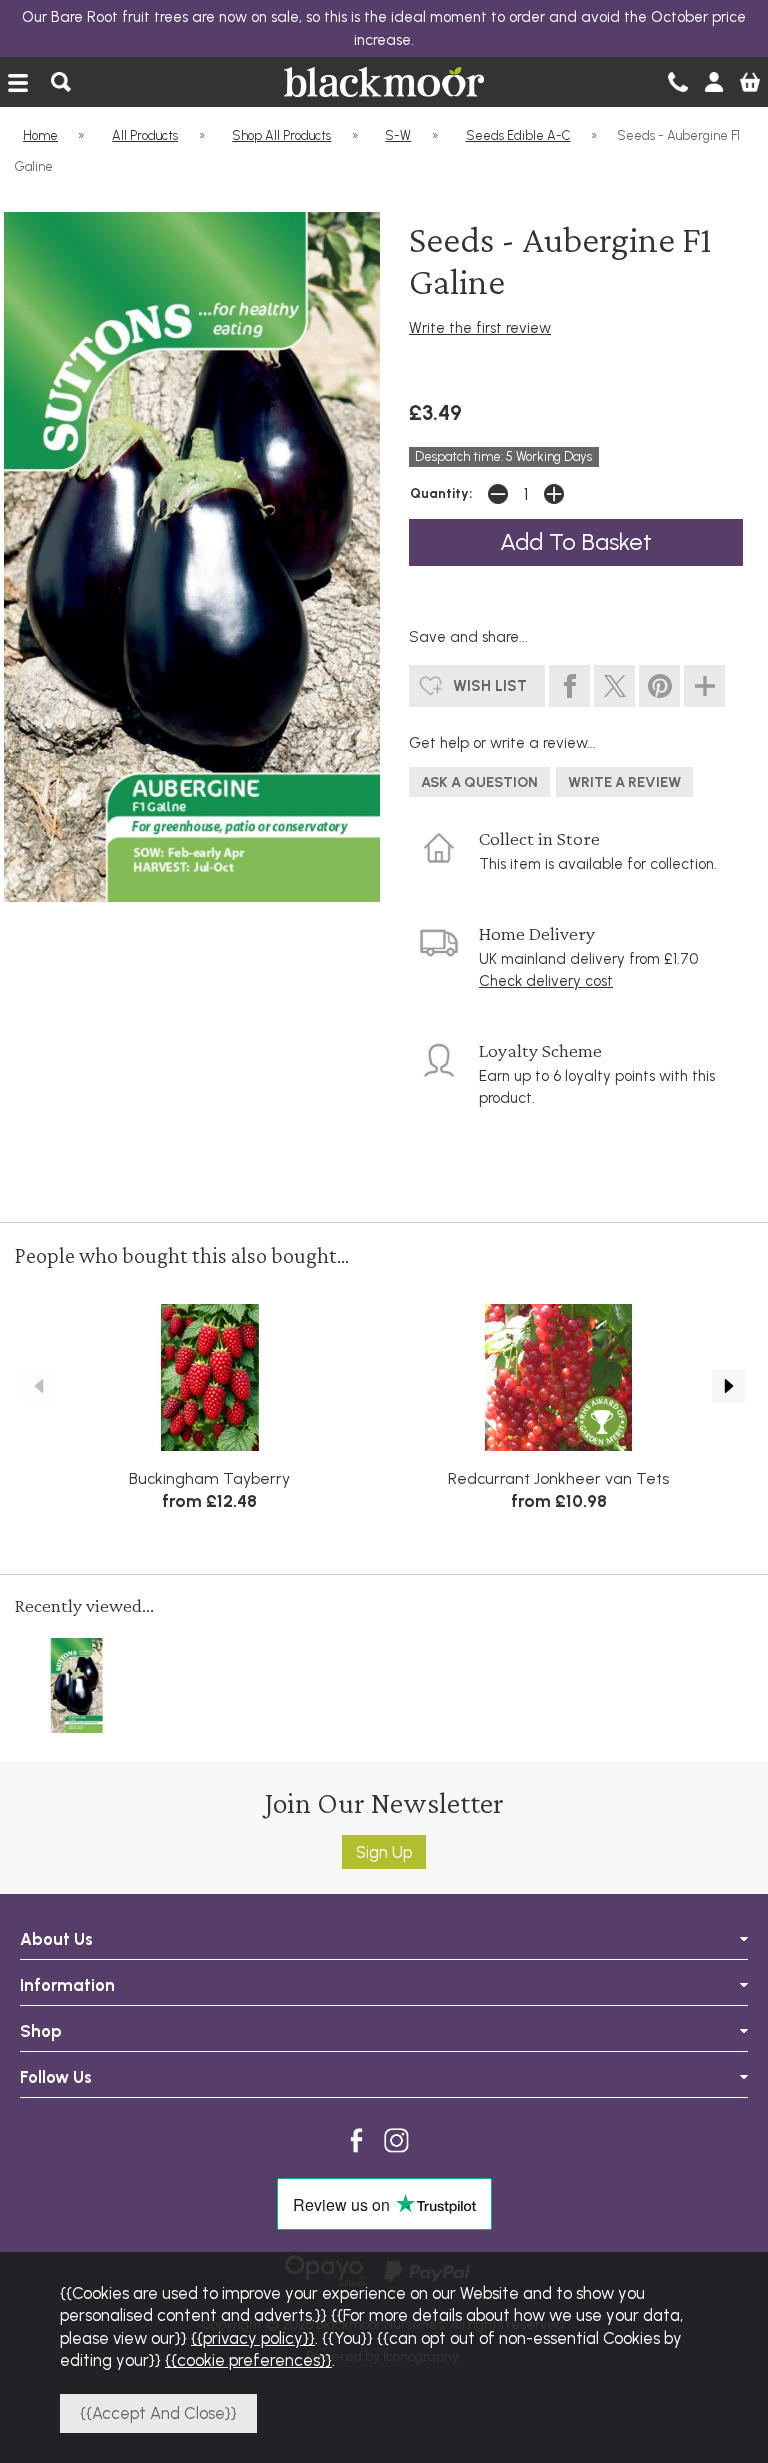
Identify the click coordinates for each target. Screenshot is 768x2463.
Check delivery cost (546, 981)
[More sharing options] (704, 686)
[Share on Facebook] (569, 686)
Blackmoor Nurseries (384, 82)
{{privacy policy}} (253, 2338)
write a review (624, 782)
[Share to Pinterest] (659, 686)
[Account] (714, 82)
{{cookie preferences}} (248, 2360)
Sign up (384, 1852)
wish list (490, 686)
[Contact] (678, 82)
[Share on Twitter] (614, 686)
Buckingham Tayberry (209, 1478)
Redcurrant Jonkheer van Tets (558, 1478)
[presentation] (39, 1386)
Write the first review (480, 328)
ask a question (479, 782)
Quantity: (441, 493)
